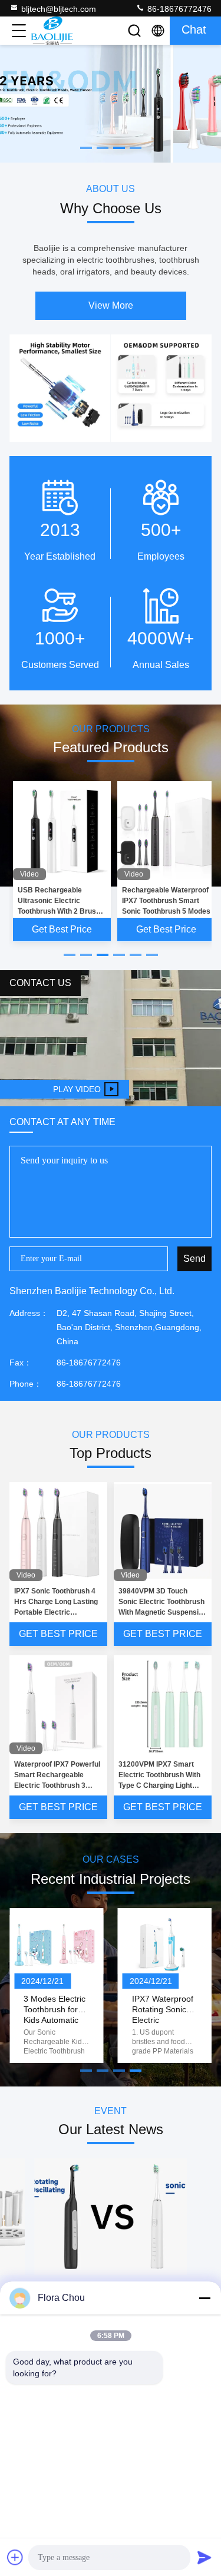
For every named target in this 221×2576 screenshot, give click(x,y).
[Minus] (204, 2298)
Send (194, 1259)
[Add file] (15, 2557)
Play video (77, 1089)
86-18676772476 (178, 9)
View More (111, 305)
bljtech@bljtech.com (59, 9)
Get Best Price (62, 929)
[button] (70, 955)
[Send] (204, 2557)
